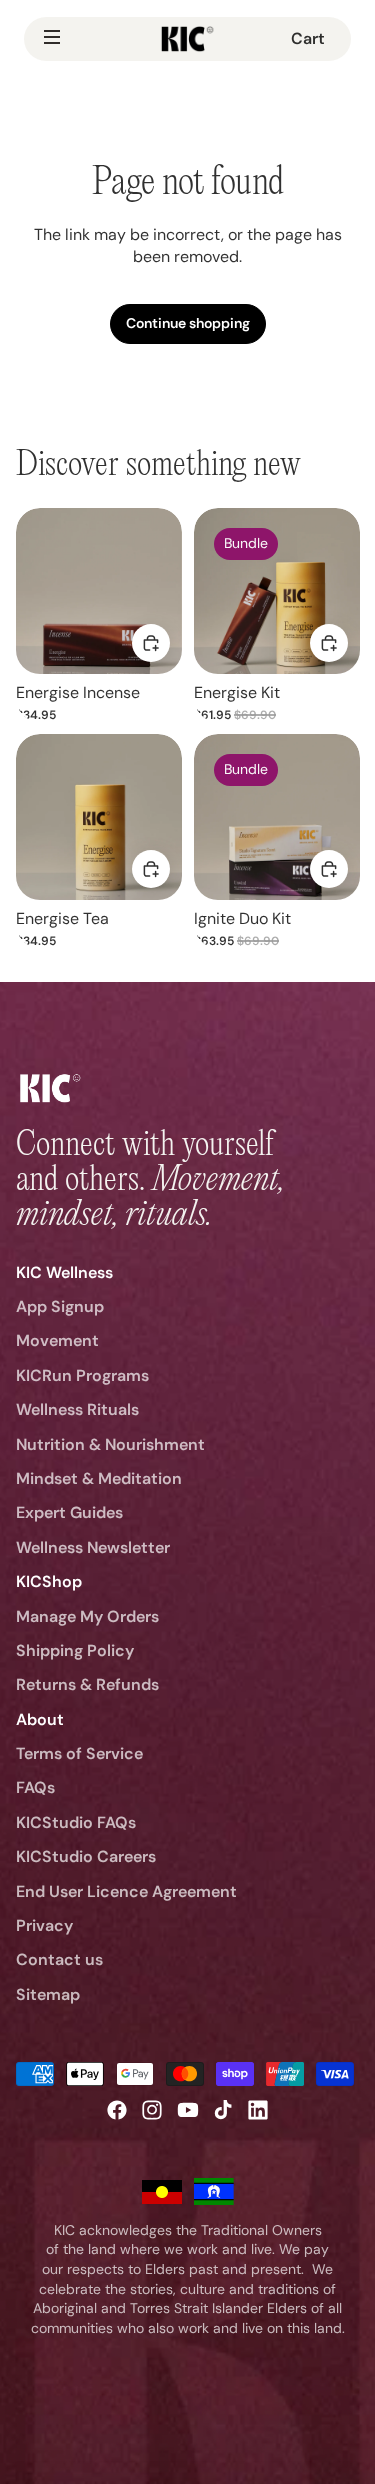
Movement (57, 1340)
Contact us (59, 1959)
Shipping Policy (75, 1650)
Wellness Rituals (77, 1409)
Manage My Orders (87, 1616)
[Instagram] (152, 2110)
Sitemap (48, 1994)
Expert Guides (69, 1512)
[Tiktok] (223, 2110)
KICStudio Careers (86, 1856)
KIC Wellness (64, 1272)
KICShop (49, 1581)
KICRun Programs (82, 1375)
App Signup (60, 1306)
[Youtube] (188, 2110)
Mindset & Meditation (99, 1478)
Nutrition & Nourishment (110, 1444)
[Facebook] (117, 2110)
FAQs (35, 1787)
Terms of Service (79, 1753)
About (40, 1719)
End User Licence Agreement (126, 1891)
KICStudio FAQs (76, 1822)
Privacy (44, 1925)
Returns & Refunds (87, 1684)
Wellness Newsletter (93, 1547)
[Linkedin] (258, 2110)
